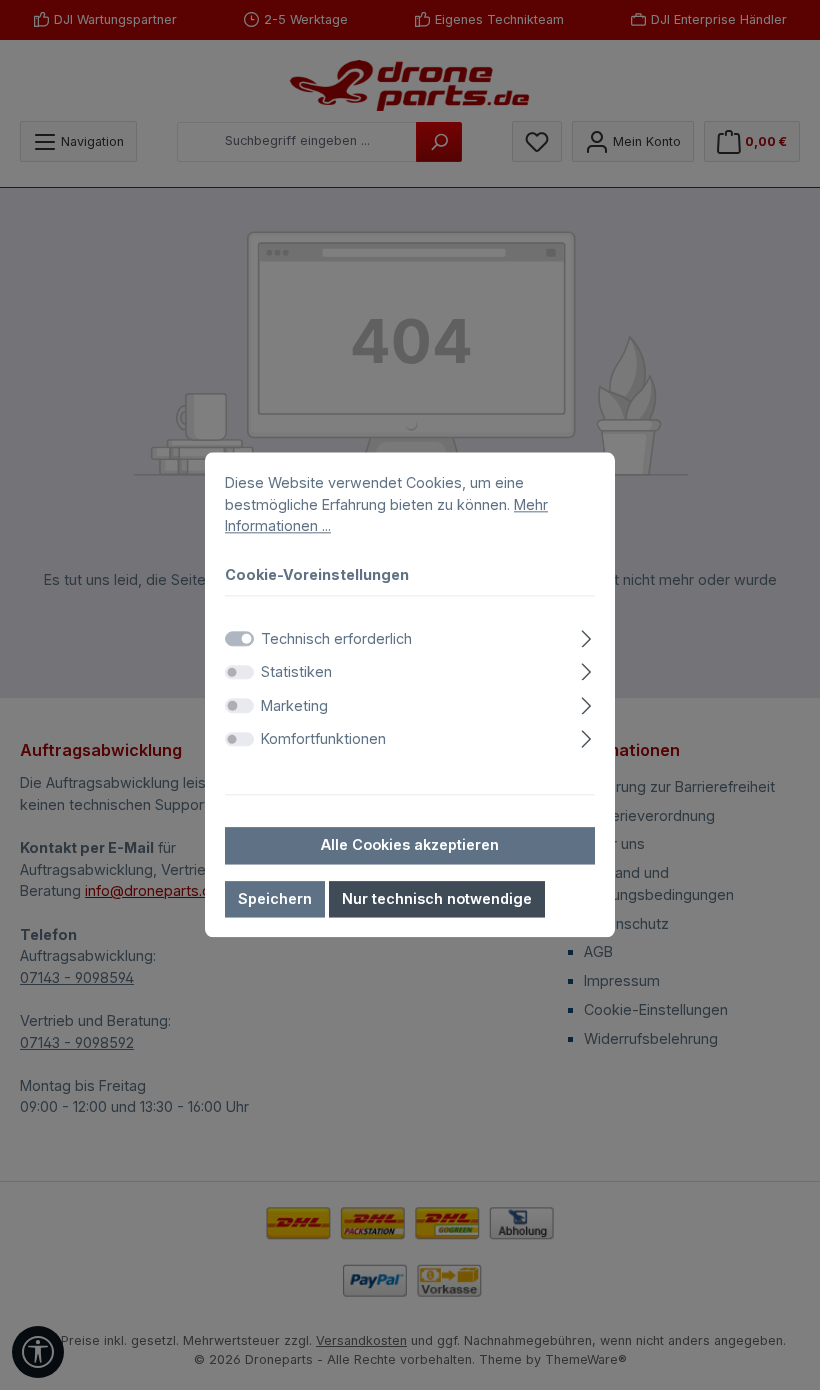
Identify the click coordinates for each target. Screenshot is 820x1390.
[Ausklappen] (586, 635)
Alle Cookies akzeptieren (410, 844)
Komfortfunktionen (323, 739)
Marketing (294, 705)
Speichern (275, 898)
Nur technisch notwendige (437, 898)
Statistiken (296, 671)
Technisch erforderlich (336, 638)
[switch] (239, 672)
